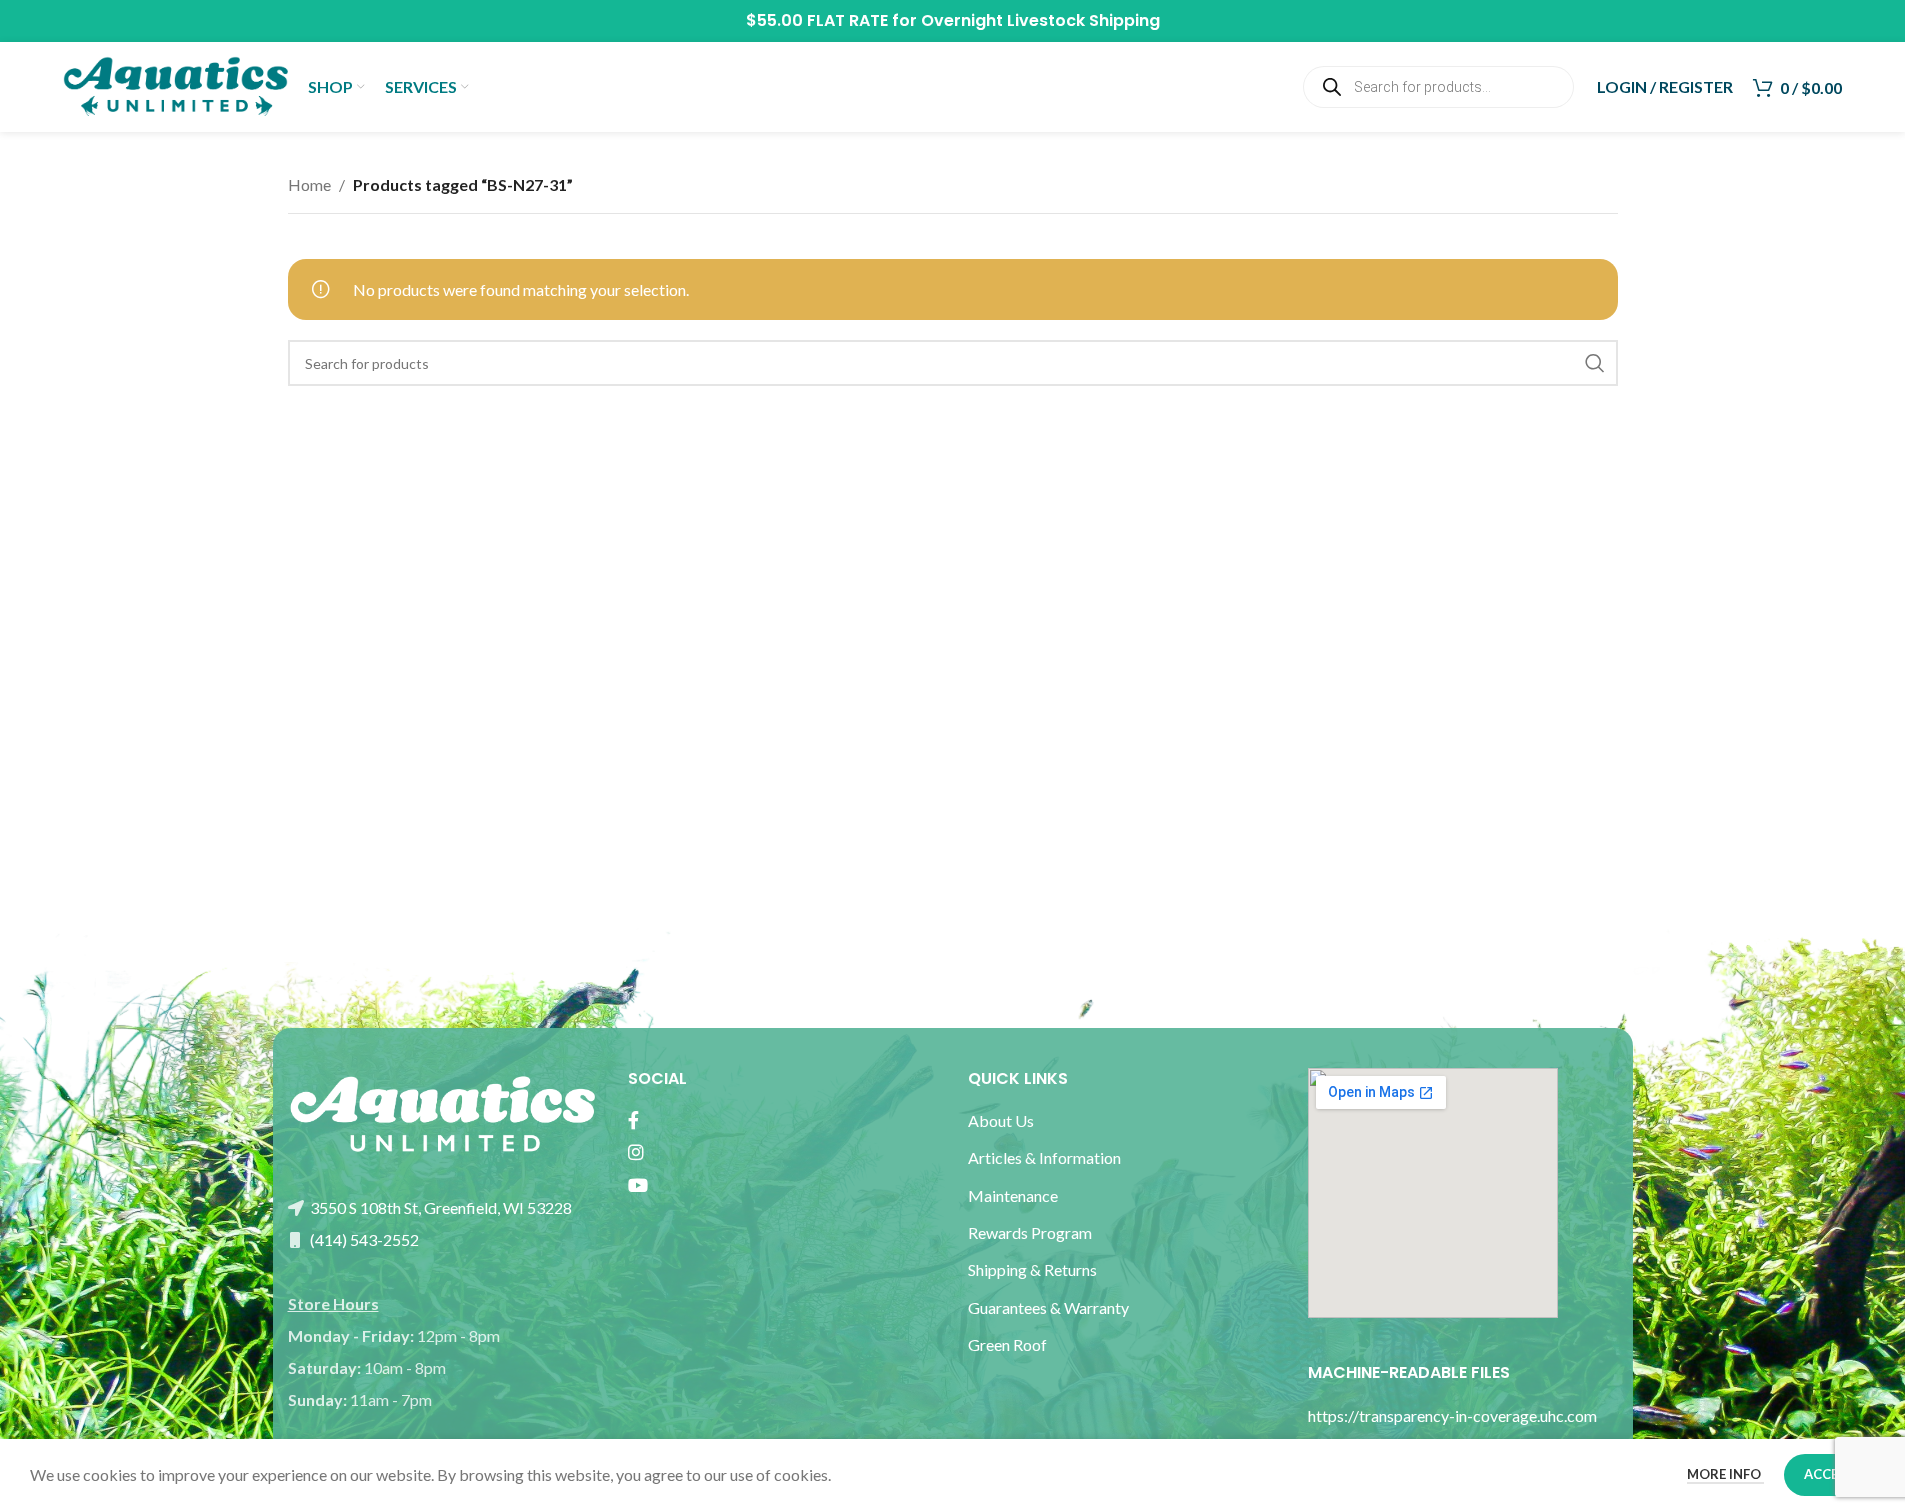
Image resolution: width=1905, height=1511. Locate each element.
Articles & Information (1046, 1157)
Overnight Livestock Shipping (1040, 20)
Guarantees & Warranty (1048, 1307)
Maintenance (1013, 1195)
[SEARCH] (1595, 363)
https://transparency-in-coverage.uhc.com (1452, 1415)
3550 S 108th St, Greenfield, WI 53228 (439, 1207)
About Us (1001, 1120)
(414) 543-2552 (363, 1239)
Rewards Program (1030, 1232)
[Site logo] (175, 84)
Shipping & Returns (1032, 1269)
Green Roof (1007, 1344)
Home (309, 184)
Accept (1829, 1474)
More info (1725, 1474)
